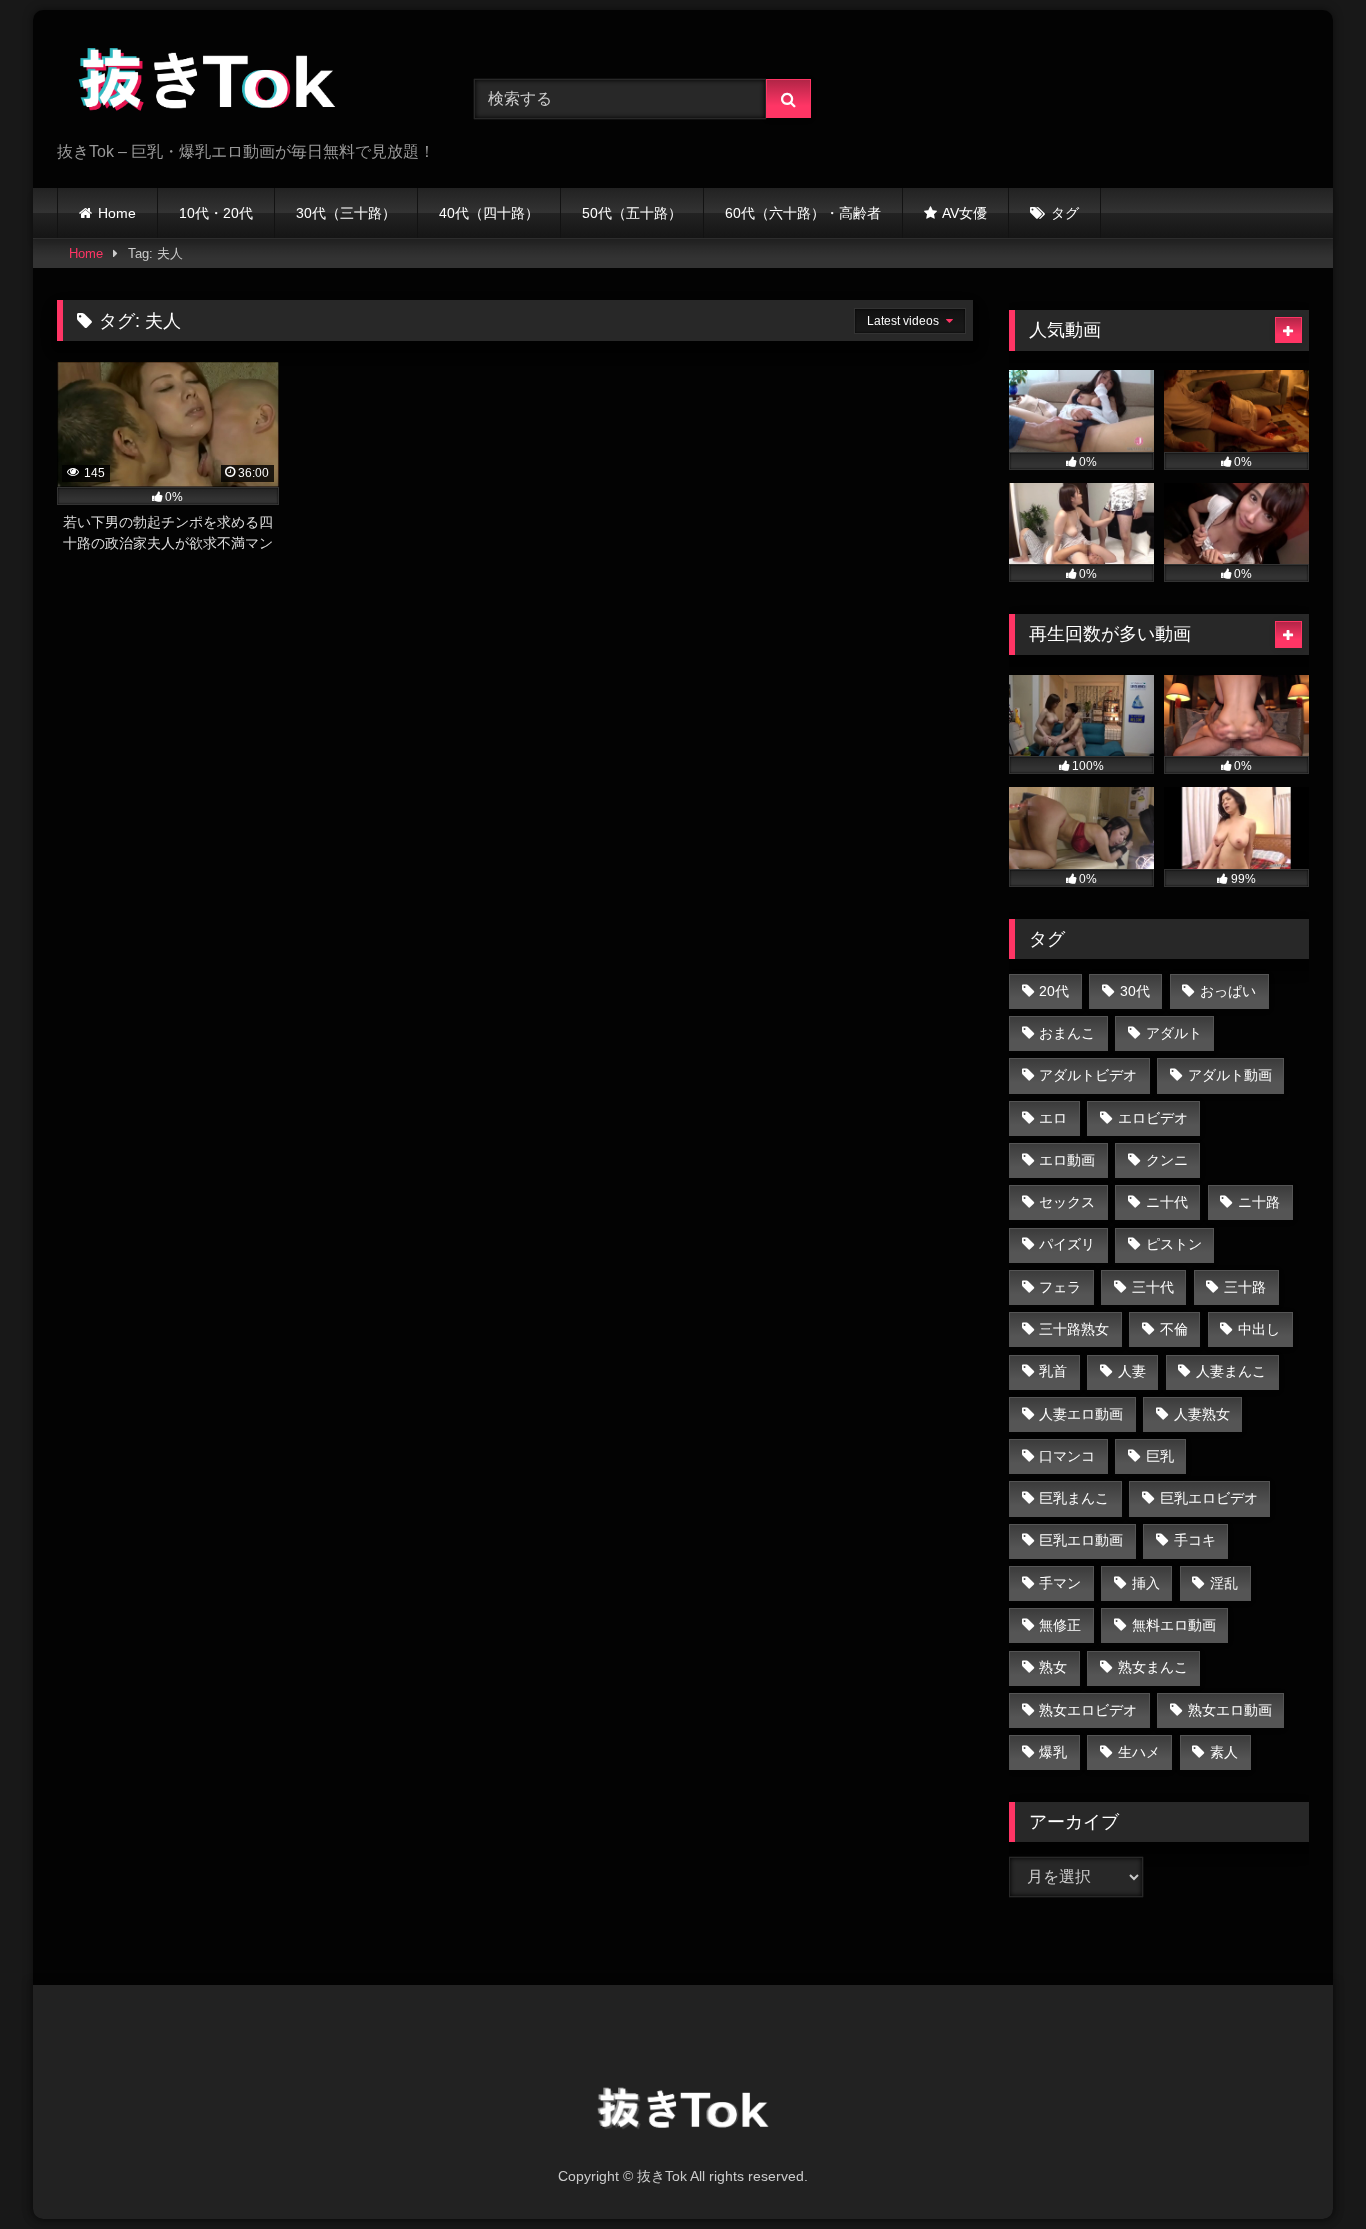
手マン (1060, 1583)
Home (117, 213)
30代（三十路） (346, 213)
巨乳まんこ (1074, 1498)
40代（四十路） (489, 213)
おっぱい (1228, 991)
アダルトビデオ (1088, 1075)
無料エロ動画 (1174, 1625)
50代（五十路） (632, 213)
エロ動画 (1067, 1160)
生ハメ (1139, 1752)
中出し (1259, 1329)
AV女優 (964, 213)
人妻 (1132, 1371)
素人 (1224, 1752)
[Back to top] (1304, 2169)
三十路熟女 (1074, 1329)
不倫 (1174, 1329)
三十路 (1245, 1287)
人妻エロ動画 (1081, 1414)
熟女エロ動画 (1230, 1710)
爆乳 (1053, 1752)
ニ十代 (1167, 1202)
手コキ (1195, 1540)
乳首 (1053, 1371)
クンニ (1167, 1160)
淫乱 (1224, 1583)
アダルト (1174, 1033)
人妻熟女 (1202, 1414)
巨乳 (1160, 1456)
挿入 (1146, 1583)
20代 (1054, 991)
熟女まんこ (1153, 1667)
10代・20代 (216, 213)
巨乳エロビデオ (1209, 1498)
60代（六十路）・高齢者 (803, 213)
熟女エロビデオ (1088, 1710)
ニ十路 (1259, 1202)
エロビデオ (1153, 1118)
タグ (1065, 213)
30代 (1135, 991)
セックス (1067, 1202)
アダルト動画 (1230, 1075)
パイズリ (1067, 1244)
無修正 (1060, 1625)
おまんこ (1067, 1033)
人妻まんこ (1231, 1371)
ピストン (1174, 1244)
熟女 (1053, 1667)
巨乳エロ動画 (1081, 1540)
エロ (1053, 1118)
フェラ (1060, 1287)
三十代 (1153, 1287)
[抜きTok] (207, 83)
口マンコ (1067, 1456)
